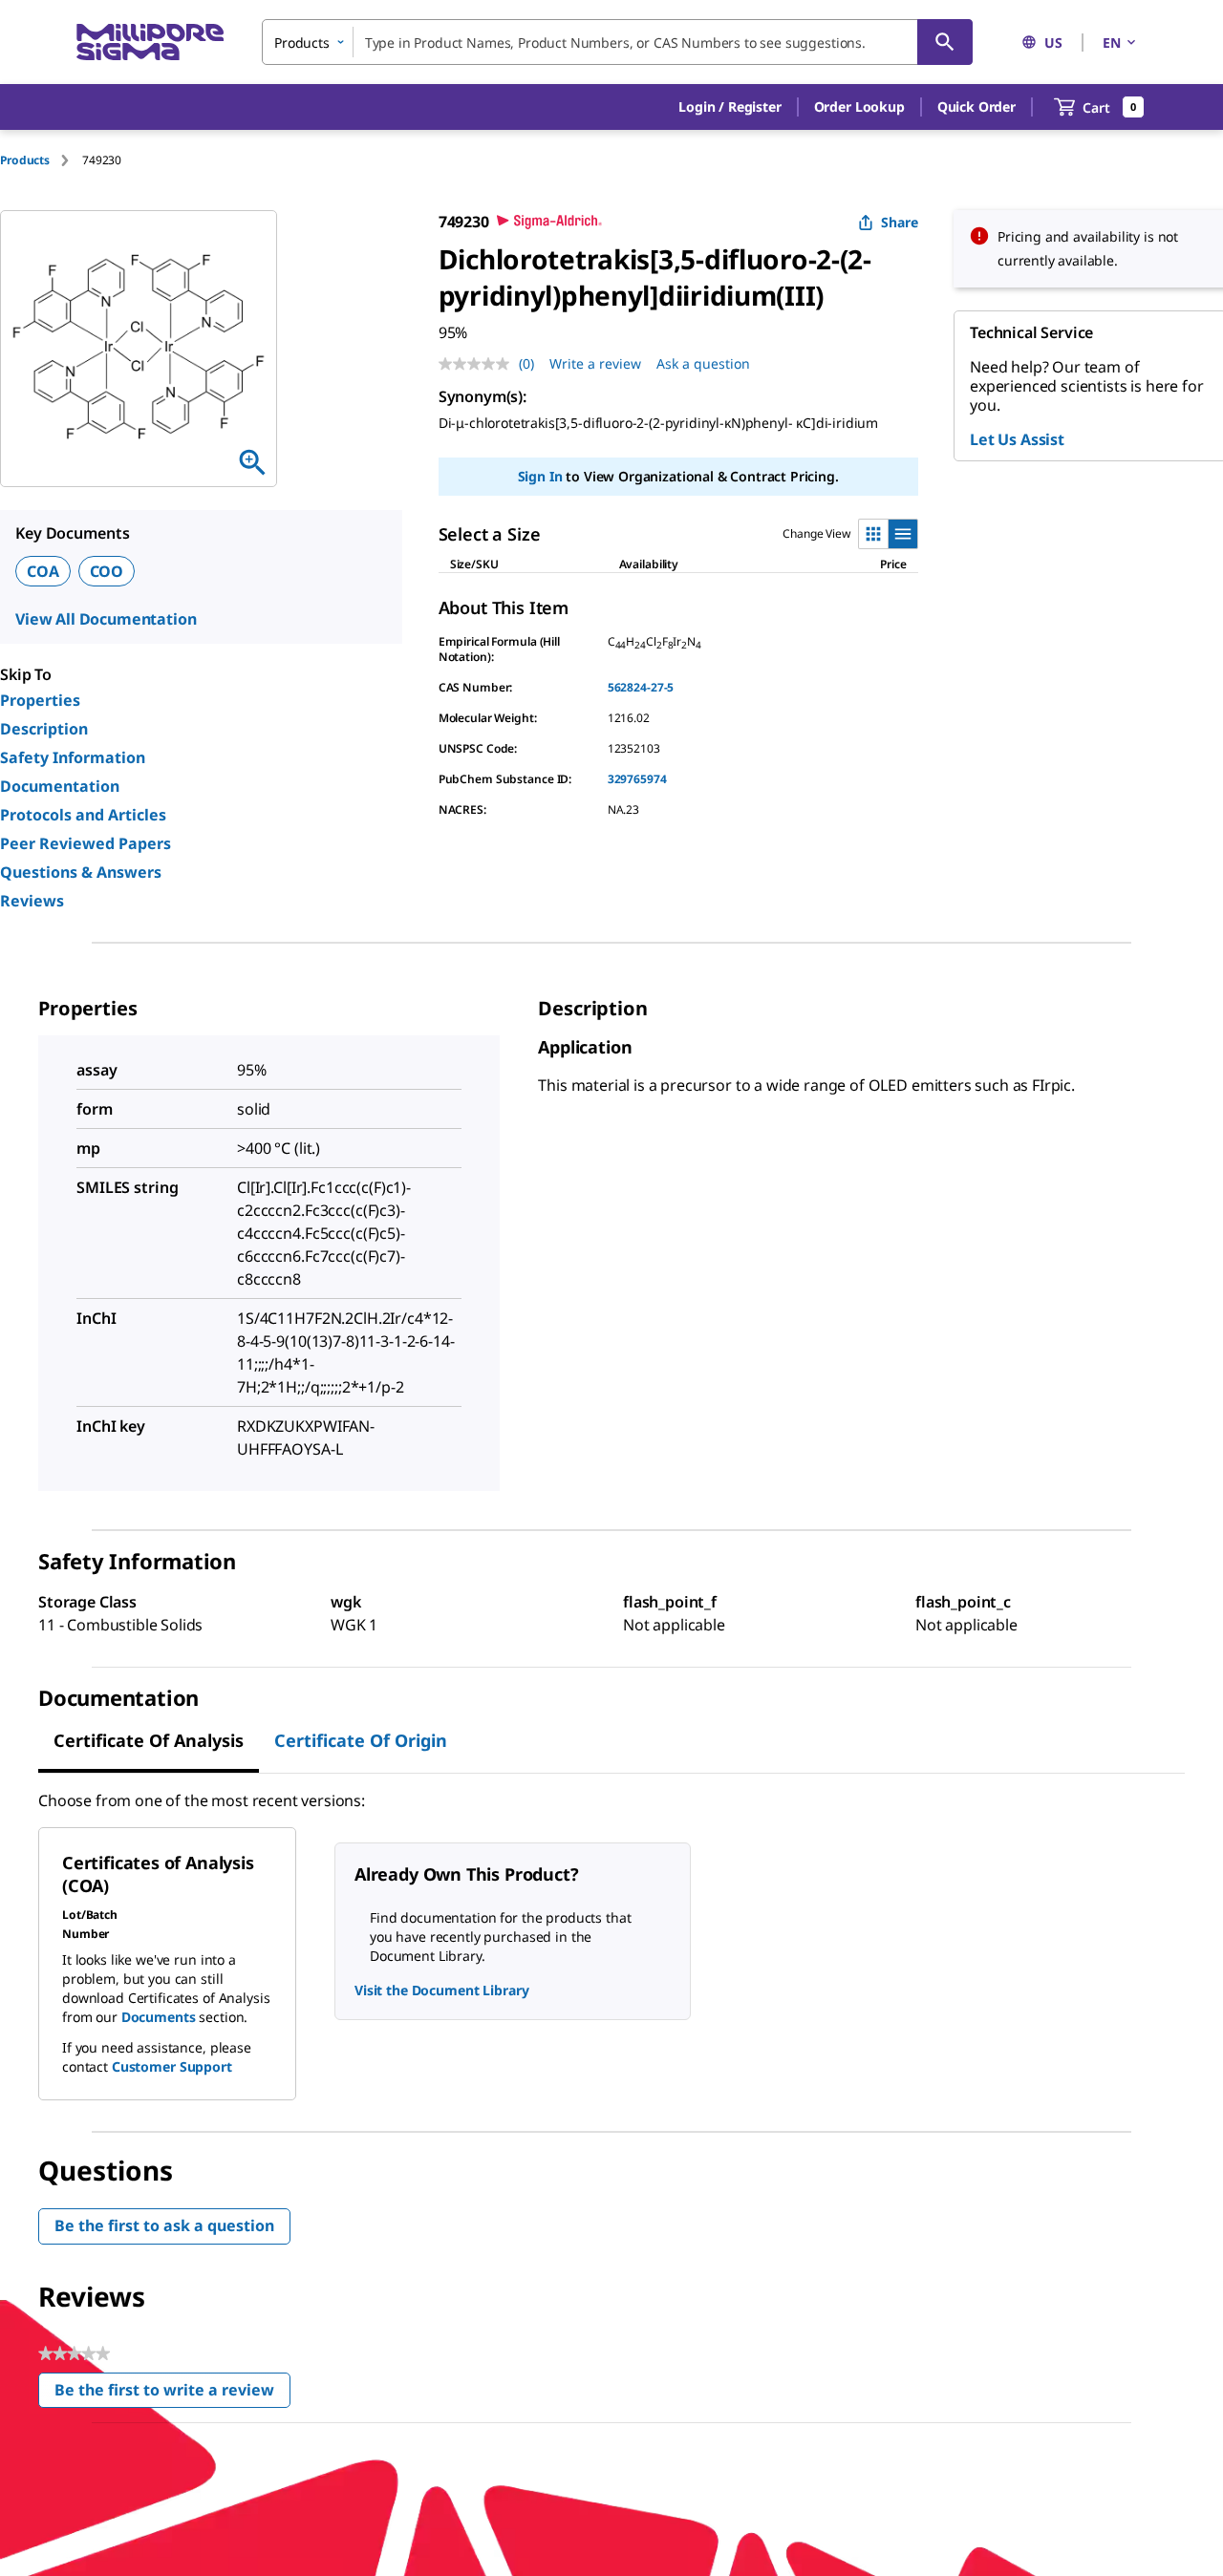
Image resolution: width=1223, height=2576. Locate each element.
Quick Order (976, 106)
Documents (159, 2017)
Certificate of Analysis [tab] (149, 1740)
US (1053, 43)
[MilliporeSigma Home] (150, 43)
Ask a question (703, 363)
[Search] (945, 42)
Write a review (595, 363)
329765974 (637, 779)
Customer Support (172, 2066)
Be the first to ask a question (164, 2225)
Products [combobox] (302, 43)
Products (25, 160)
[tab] (41, 160)
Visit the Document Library (441, 1990)
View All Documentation (106, 619)
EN (1112, 43)
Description (44, 729)
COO (107, 571)
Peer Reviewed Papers (86, 843)
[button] (730, 107)
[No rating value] (479, 364)
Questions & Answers (81, 872)
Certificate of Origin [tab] (361, 1740)
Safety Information (73, 757)
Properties (40, 700)
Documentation (60, 786)
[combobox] (617, 42)
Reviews (32, 901)
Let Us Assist (1017, 439)
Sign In (540, 476)
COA (43, 571)
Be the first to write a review (172, 2394)
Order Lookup (859, 106)
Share (900, 222)
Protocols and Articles (83, 815)
